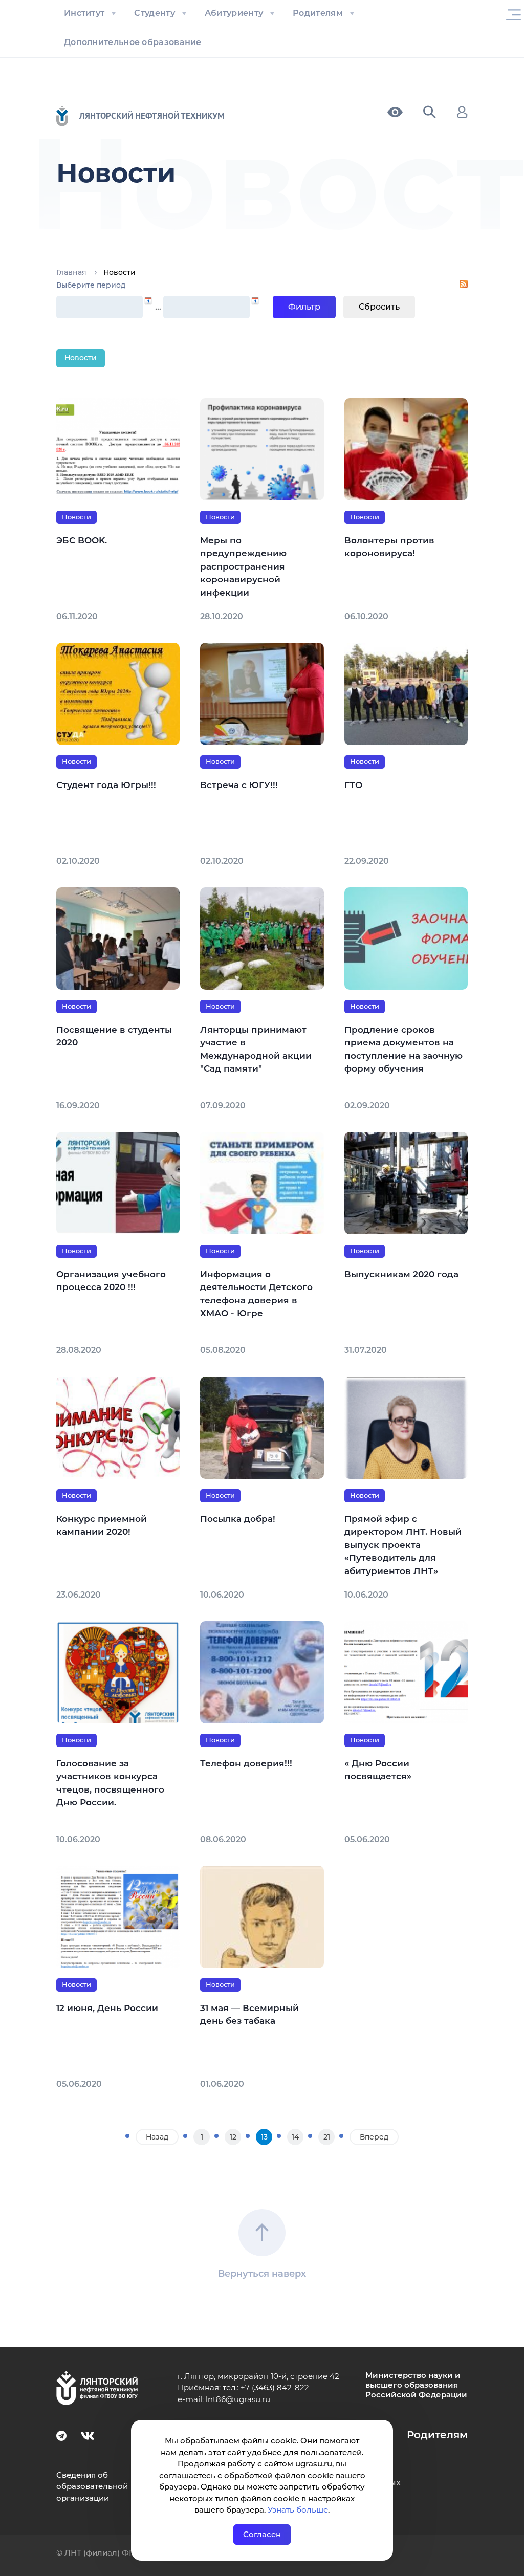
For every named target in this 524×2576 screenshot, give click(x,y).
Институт (84, 13)
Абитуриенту (234, 13)
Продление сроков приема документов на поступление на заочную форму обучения (403, 1049)
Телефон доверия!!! (246, 1763)
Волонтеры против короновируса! (389, 547)
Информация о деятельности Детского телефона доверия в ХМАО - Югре (256, 1294)
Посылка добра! (238, 1519)
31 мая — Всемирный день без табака (249, 2015)
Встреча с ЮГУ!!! (239, 785)
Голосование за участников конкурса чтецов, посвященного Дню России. (110, 1783)
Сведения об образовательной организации (92, 2486)
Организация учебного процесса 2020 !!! (111, 1281)
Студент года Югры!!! (106, 785)
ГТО (353, 785)
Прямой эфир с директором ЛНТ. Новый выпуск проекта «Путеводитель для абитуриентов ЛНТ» (403, 1545)
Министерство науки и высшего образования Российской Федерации (416, 2385)
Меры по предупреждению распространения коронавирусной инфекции (243, 566)
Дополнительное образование (133, 42)
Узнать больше (298, 2510)
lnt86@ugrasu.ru (238, 2399)
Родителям (318, 13)
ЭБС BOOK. (82, 540)
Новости (81, 358)
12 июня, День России (107, 2008)
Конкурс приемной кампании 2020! (102, 1525)
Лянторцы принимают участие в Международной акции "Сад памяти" (256, 1049)
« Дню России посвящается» (378, 1770)
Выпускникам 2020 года (401, 1274)
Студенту (154, 13)
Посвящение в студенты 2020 (114, 1036)
